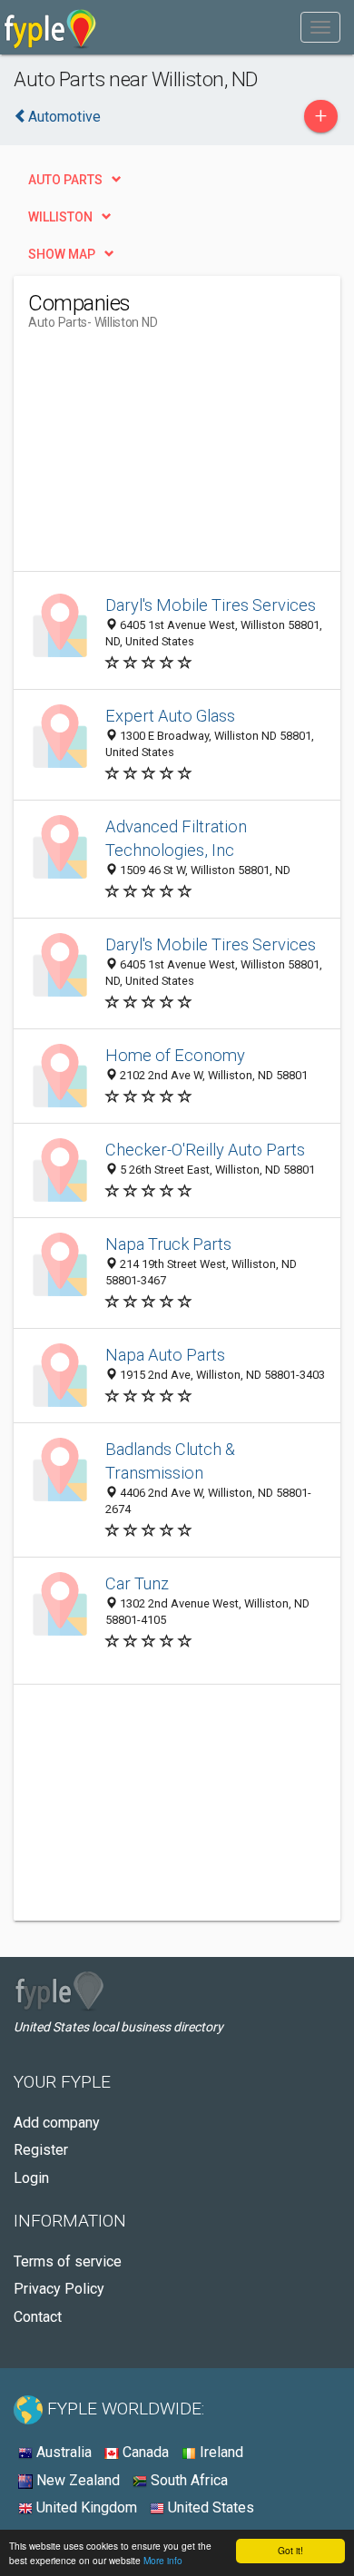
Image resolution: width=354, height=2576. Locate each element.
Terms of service (68, 2261)
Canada (144, 2452)
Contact (38, 2317)
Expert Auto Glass (170, 716)
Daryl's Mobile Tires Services (211, 605)
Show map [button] (62, 254)
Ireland (220, 2452)
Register (41, 2150)
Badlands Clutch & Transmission (170, 1461)
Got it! (290, 2550)
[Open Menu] (320, 27)
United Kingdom (85, 2507)
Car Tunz (137, 1583)
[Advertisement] (164, 457)
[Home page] (50, 27)
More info (163, 2560)
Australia (62, 2452)
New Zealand (76, 2480)
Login (31, 2178)
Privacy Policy (59, 2289)
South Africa (187, 2480)
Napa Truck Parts (168, 1244)
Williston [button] (60, 217)
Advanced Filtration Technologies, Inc (176, 838)
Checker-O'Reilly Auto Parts (205, 1150)
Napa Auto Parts (165, 1355)
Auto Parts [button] (65, 180)
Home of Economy (175, 1055)
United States (209, 2507)
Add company (57, 2123)
